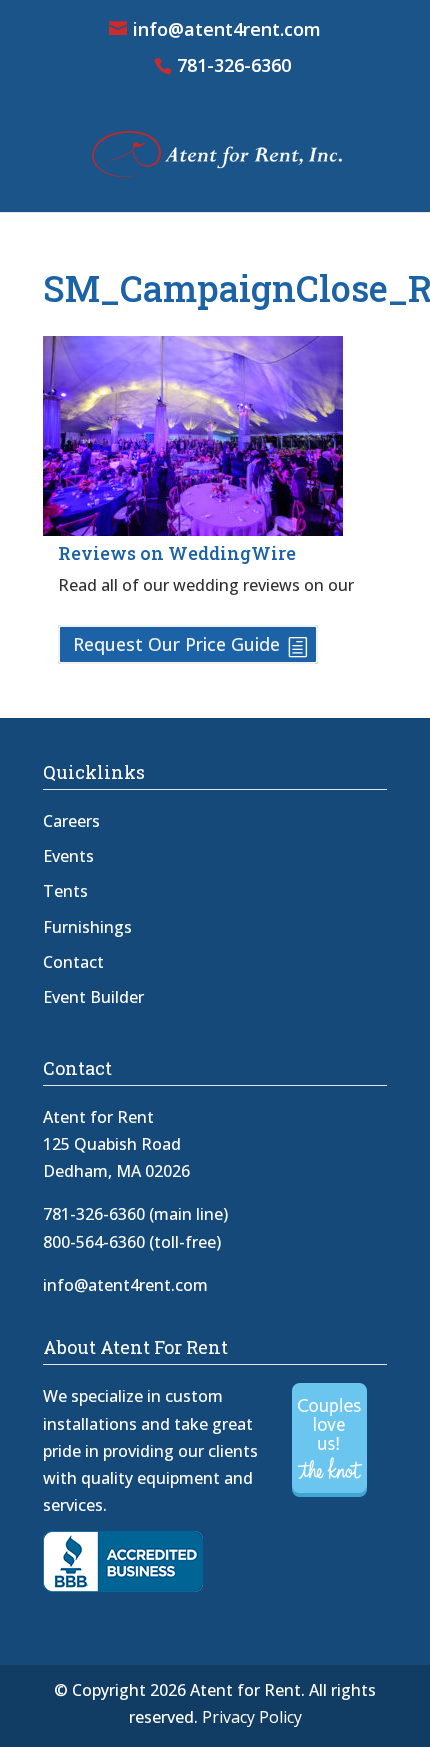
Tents (65, 891)
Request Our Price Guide (176, 644)
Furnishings (87, 927)
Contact (73, 962)
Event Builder (93, 997)
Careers (71, 821)
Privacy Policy (252, 1717)
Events (68, 856)
